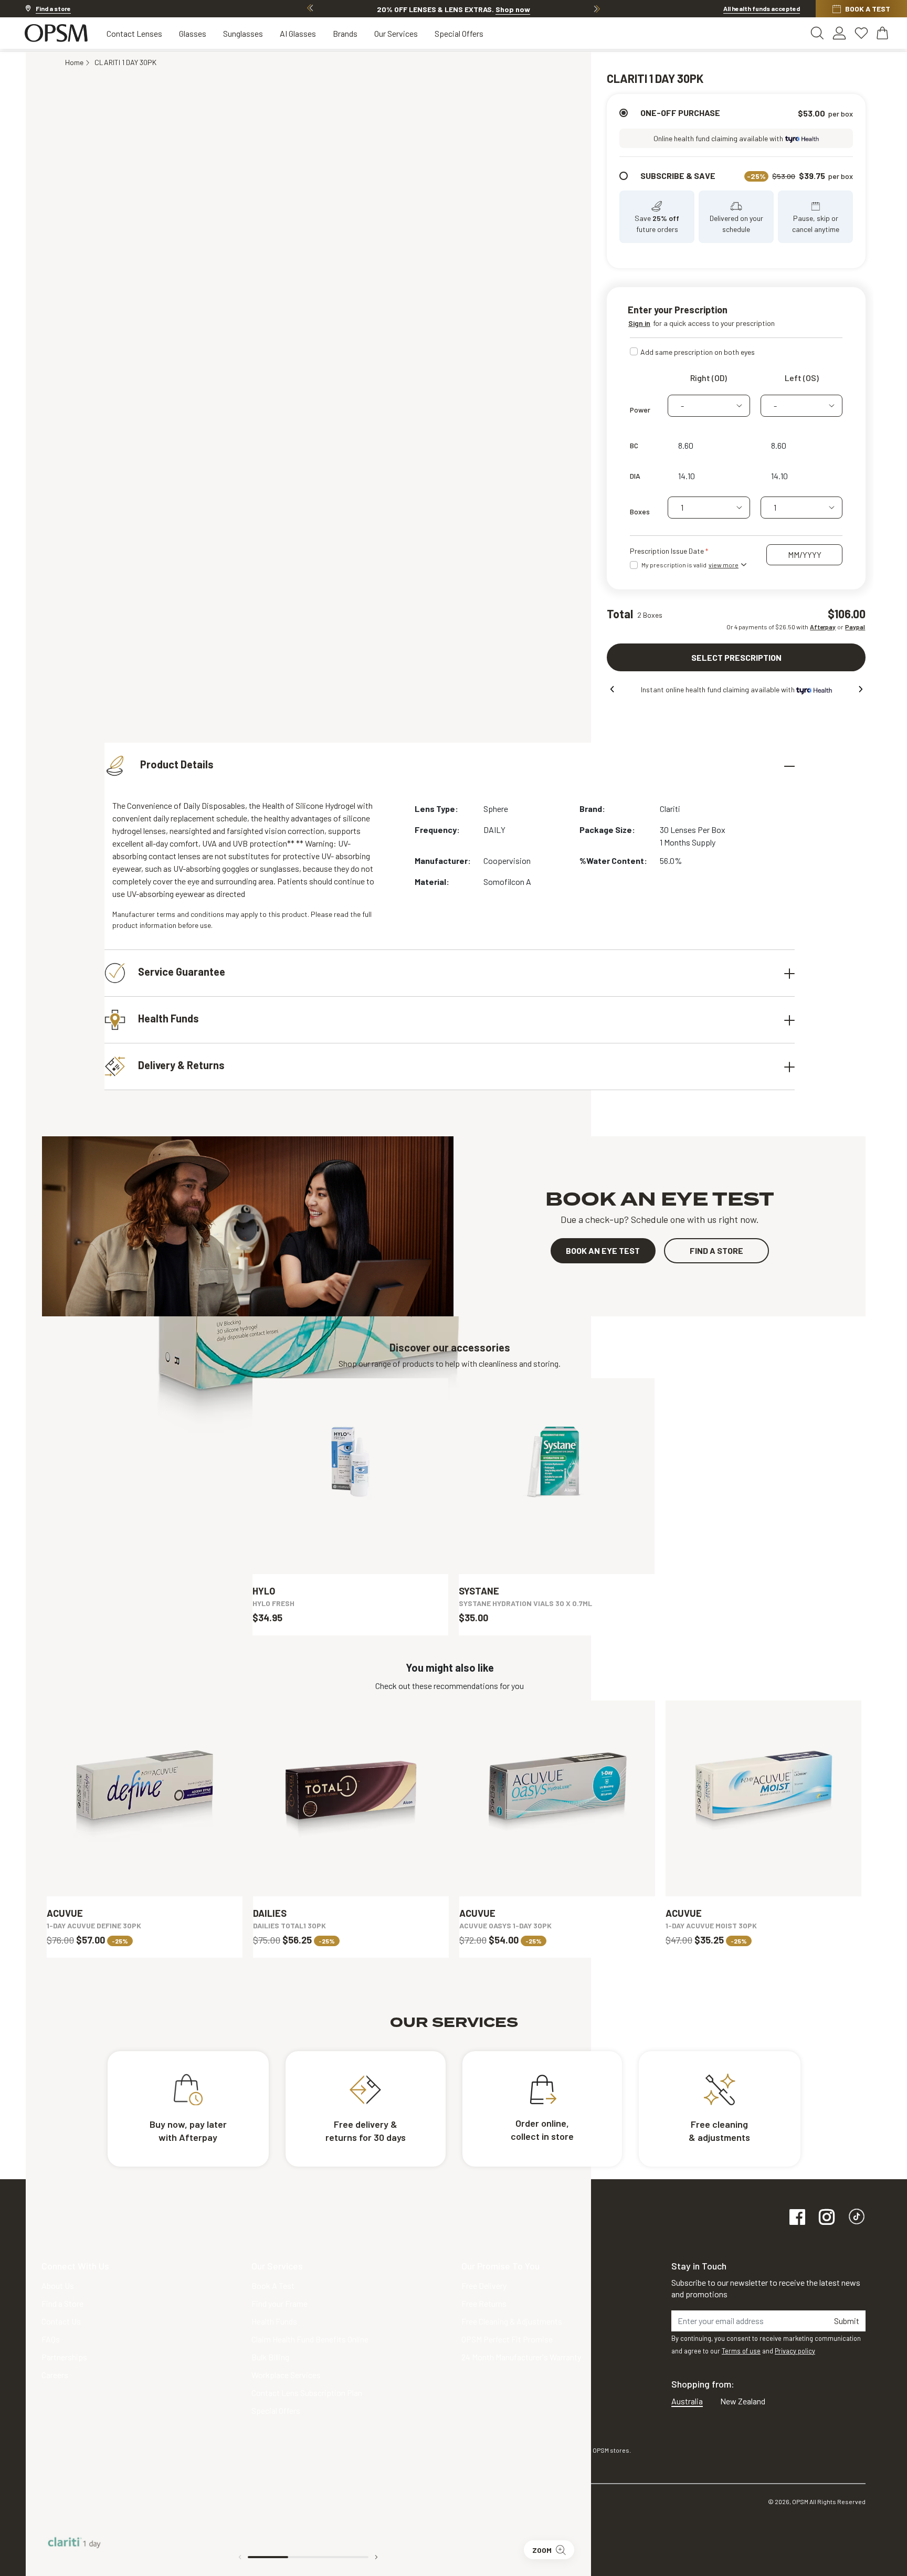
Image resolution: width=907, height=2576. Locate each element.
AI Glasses (298, 33)
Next (597, 8)
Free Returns (484, 2303)
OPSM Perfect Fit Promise (507, 2339)
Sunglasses (243, 33)
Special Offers (459, 33)
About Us (58, 2285)
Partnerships (64, 2357)
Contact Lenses (134, 33)
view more (724, 565)
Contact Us (61, 2321)
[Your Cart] (883, 33)
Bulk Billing (270, 2357)
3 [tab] (349, 2557)
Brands (345, 33)
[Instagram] (827, 2218)
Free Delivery (484, 2285)
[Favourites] (861, 33)
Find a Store (62, 2303)
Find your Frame (280, 2303)
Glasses (193, 33)
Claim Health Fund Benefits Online (310, 2339)
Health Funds (168, 1018)
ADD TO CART (351, 1548)
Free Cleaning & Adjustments (512, 2321)
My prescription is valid (690, 565)
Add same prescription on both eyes (698, 352)
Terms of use (741, 2351)
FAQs (51, 2339)
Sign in (639, 323)
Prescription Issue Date (668, 551)
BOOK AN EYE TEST (603, 1250)
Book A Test (273, 2285)
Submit (847, 2321)
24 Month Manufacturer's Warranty (521, 2357)
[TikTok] (857, 2218)
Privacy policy (795, 2351)
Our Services (396, 33)
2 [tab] (308, 2557)
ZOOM (542, 2550)
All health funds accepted (762, 8)
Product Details (176, 764)
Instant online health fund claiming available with (719, 689)
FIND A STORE (716, 1250)
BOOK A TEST (868, 9)
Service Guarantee (182, 972)
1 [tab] (268, 2557)
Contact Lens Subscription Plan (307, 2393)
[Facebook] (797, 2218)
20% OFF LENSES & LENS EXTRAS (454, 9)
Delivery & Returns (181, 1065)
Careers (55, 2375)
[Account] (839, 33)
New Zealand (743, 2401)
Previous (310, 8)
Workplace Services (286, 2375)
